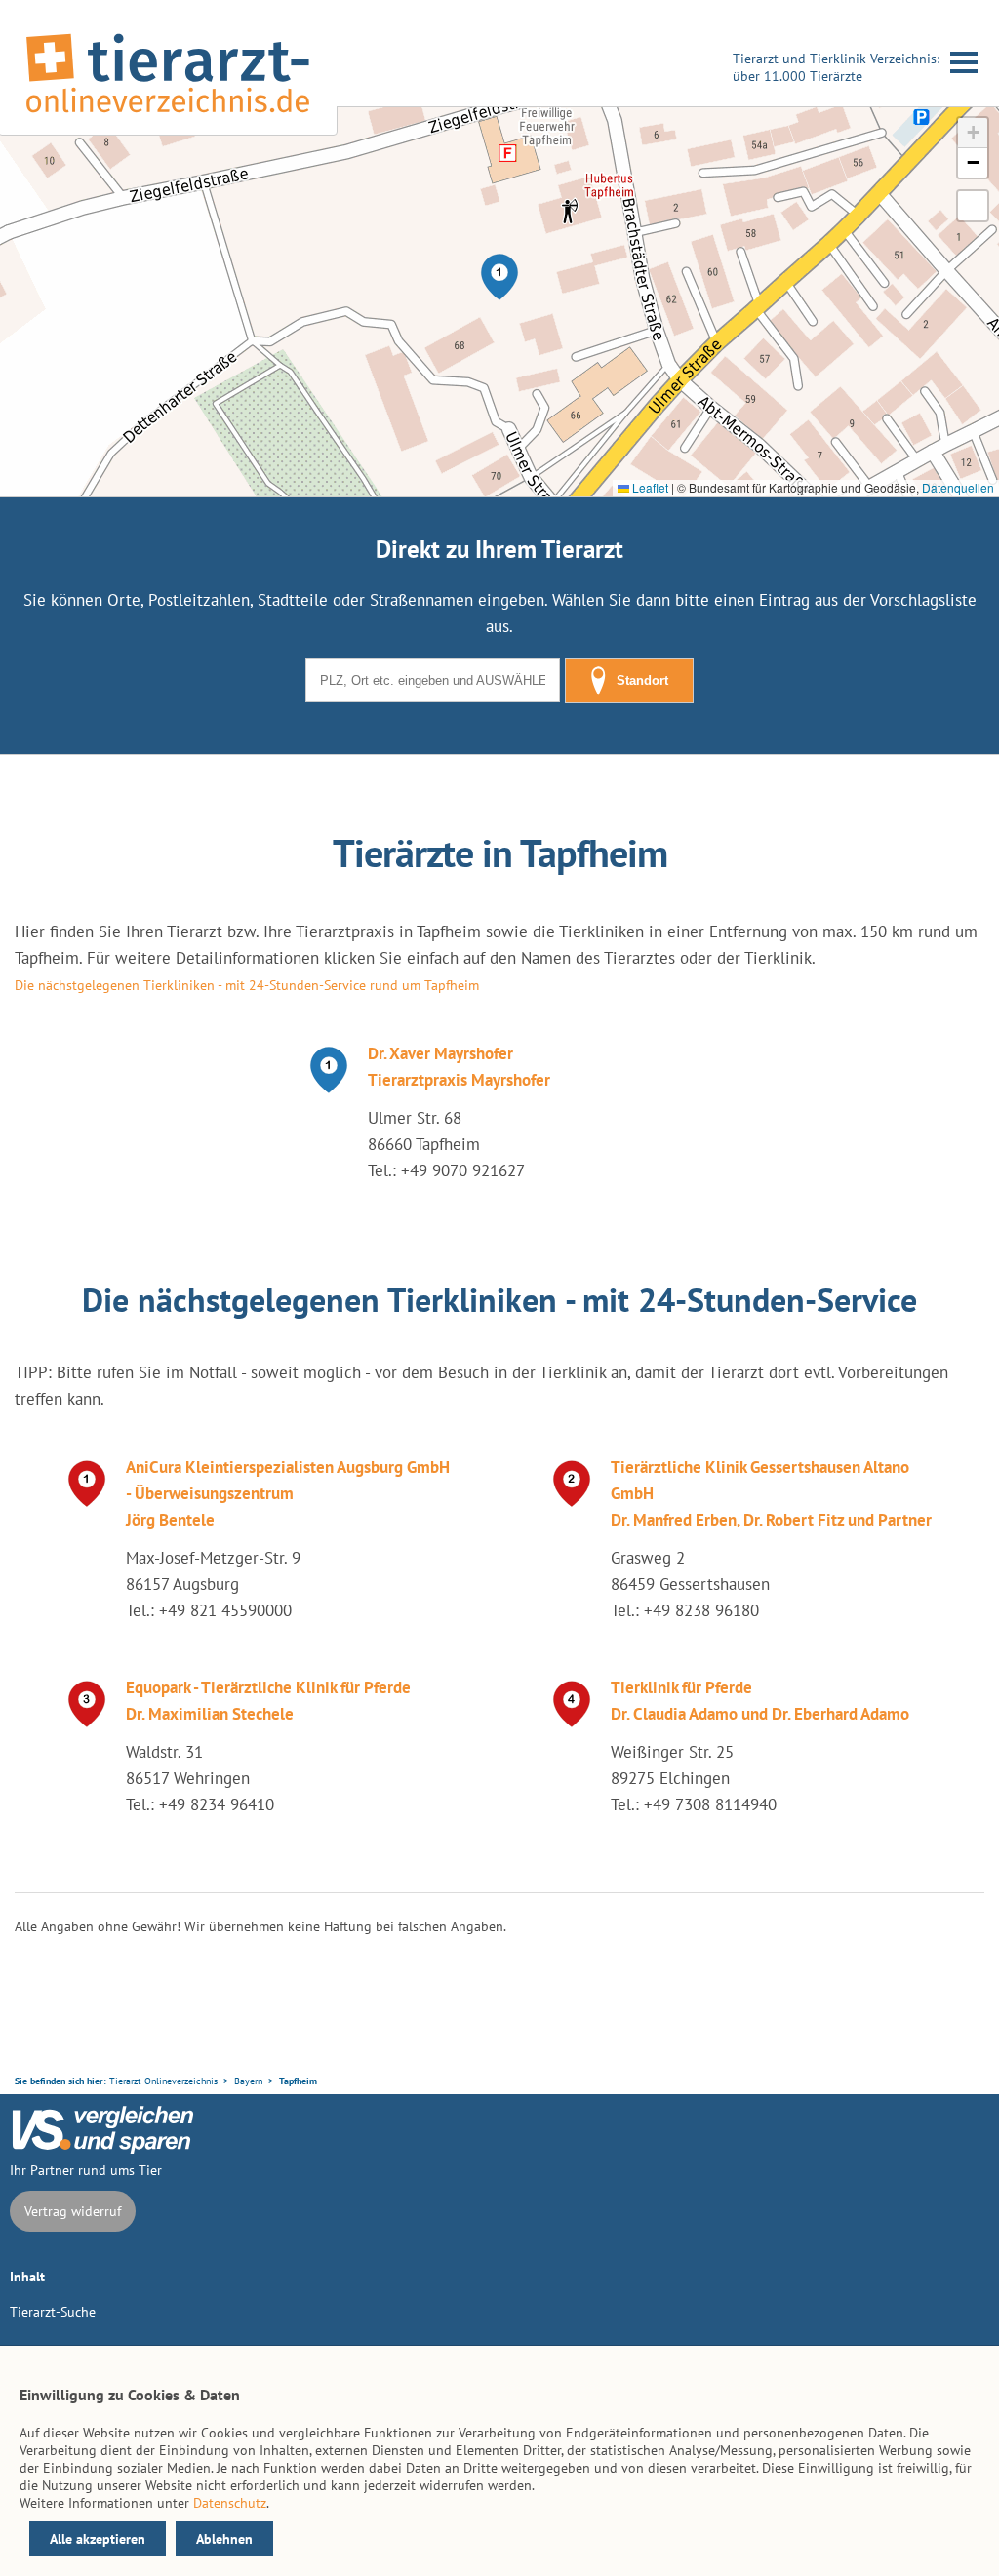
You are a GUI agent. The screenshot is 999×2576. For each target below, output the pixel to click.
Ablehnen (224, 2539)
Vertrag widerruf (73, 2211)
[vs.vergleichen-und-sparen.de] (102, 2149)
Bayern (248, 2081)
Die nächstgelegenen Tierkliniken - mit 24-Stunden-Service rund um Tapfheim (247, 985)
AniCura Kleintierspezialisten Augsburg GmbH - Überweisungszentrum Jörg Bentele (288, 1493)
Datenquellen (958, 487)
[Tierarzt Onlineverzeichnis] (168, 116)
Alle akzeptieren (98, 2539)
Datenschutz (230, 2503)
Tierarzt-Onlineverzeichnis (163, 2081)
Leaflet (649, 487)
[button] (499, 277)
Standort (642, 680)
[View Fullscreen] (973, 206)
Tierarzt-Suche (53, 2312)
